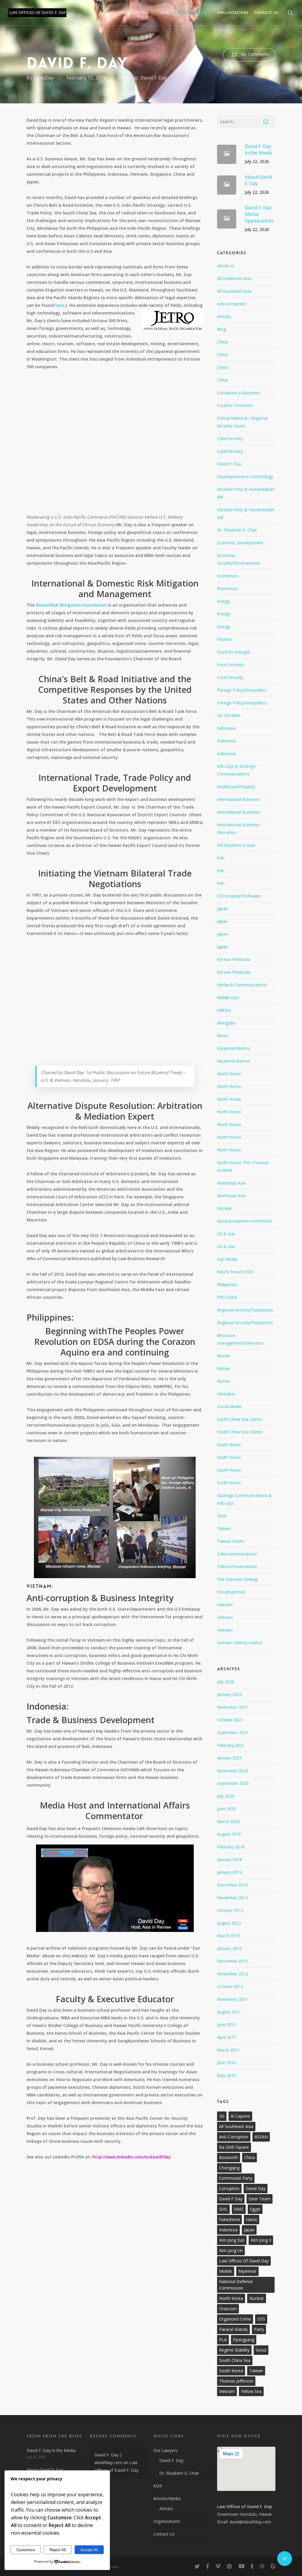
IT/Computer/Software (239, 896)
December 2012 (232, 1961)
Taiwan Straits (231, 1541)
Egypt (255, 2209)
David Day (256, 2188)
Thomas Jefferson (236, 2381)
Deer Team (260, 2199)
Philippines (227, 1284)
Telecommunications (237, 1554)
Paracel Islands (233, 2329)
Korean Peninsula (234, 959)
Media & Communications (242, 985)
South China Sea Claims (240, 1419)
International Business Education (238, 828)
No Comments (254, 54)
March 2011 (228, 2050)
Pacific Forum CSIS (235, 1272)
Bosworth (229, 2157)
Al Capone (240, 2116)
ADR (158, 2486)
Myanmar (247, 2271)
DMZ (239, 2209)
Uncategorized (231, 1592)
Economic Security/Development (238, 559)
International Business (238, 799)
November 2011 (233, 1999)
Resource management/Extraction (240, 1339)
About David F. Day (45, 2470)
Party (259, 2329)
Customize (26, 2550)
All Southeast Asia (234, 278)
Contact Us (164, 2534)
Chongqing (229, 2168)
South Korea (229, 1445)
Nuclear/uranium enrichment (244, 1221)
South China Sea (235, 2360)
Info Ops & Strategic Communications (237, 770)
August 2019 (229, 1834)
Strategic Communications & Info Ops (244, 1499)
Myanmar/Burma (233, 1048)
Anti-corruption (231, 304)
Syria (222, 1516)
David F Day (231, 2199)
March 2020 (228, 1821)
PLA (223, 2340)
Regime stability (234, 2350)
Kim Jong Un (231, 2250)
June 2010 (226, 2063)
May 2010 (226, 2075)
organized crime (235, 2319)
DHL (223, 2209)
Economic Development (240, 543)
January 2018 (229, 1859)
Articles (224, 316)
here (60, 305)
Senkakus (226, 1394)
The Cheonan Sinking (237, 1579)
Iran (221, 858)
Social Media (229, 1406)
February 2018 (231, 1847)
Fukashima (229, 2219)
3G (222, 2116)
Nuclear (224, 1208)
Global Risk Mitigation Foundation (71, 605)
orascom (228, 2309)
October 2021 (230, 1720)
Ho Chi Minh (229, 715)
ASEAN (261, 2137)
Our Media (227, 1259)
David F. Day (154, 78)
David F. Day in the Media (51, 2450)
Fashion (225, 639)
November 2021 (233, 1707)
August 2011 (229, 2012)
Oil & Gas (226, 1234)
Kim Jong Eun (232, 2240)
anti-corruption (234, 2137)
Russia (223, 1356)
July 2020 (226, 1796)
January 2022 (229, 1694)
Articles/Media (167, 2498)
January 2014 (229, 1872)
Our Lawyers (165, 2450)
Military (224, 1010)
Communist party (236, 2178)
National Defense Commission (236, 2285)
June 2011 (226, 2025)
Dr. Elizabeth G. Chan (237, 530)
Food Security (230, 665)
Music (223, 1036)
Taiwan (224, 1528)
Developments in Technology (245, 476)
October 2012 (230, 1986)
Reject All (58, 2550)
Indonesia (226, 728)
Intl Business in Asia (236, 845)
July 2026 (226, 1682)
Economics (228, 576)
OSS (261, 2319)
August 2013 (229, 1923)
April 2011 (226, 2037)
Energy (224, 601)
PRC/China (227, 1297)
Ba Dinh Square (234, 2147)
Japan (222, 909)
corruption (229, 2188)
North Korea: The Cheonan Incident (243, 1166)
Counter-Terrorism (235, 405)
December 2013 (232, 1885)
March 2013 (228, 1936)
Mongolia (226, 1023)
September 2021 (233, 1732)
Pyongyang (244, 2340)
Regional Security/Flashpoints (245, 1310)
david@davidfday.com (250, 2522)
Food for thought (234, 652)
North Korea (229, 1074)
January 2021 (229, 1758)
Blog (221, 329)
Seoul (261, 2350)
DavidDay (44, 78)
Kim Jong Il (261, 2240)
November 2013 (233, 1898)
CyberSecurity (230, 438)
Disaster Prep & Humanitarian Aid (246, 493)
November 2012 (233, 1974)
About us (128, 78)
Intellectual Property (236, 787)
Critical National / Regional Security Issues (242, 422)
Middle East (228, 997)
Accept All (89, 2550)
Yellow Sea (251, 2391)
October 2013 (230, 1910)
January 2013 (229, 1948)
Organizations (167, 2521)
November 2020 (233, 1771)
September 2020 (233, 1783)
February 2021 (231, 1745)
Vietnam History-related (240, 1643)
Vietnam (225, 1605)
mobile (226, 2271)
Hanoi (252, 2219)
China (222, 342)
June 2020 (226, 1809)
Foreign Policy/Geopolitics (242, 690)
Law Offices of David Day (244, 2261)
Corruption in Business (239, 393)
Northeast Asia (231, 1183)
